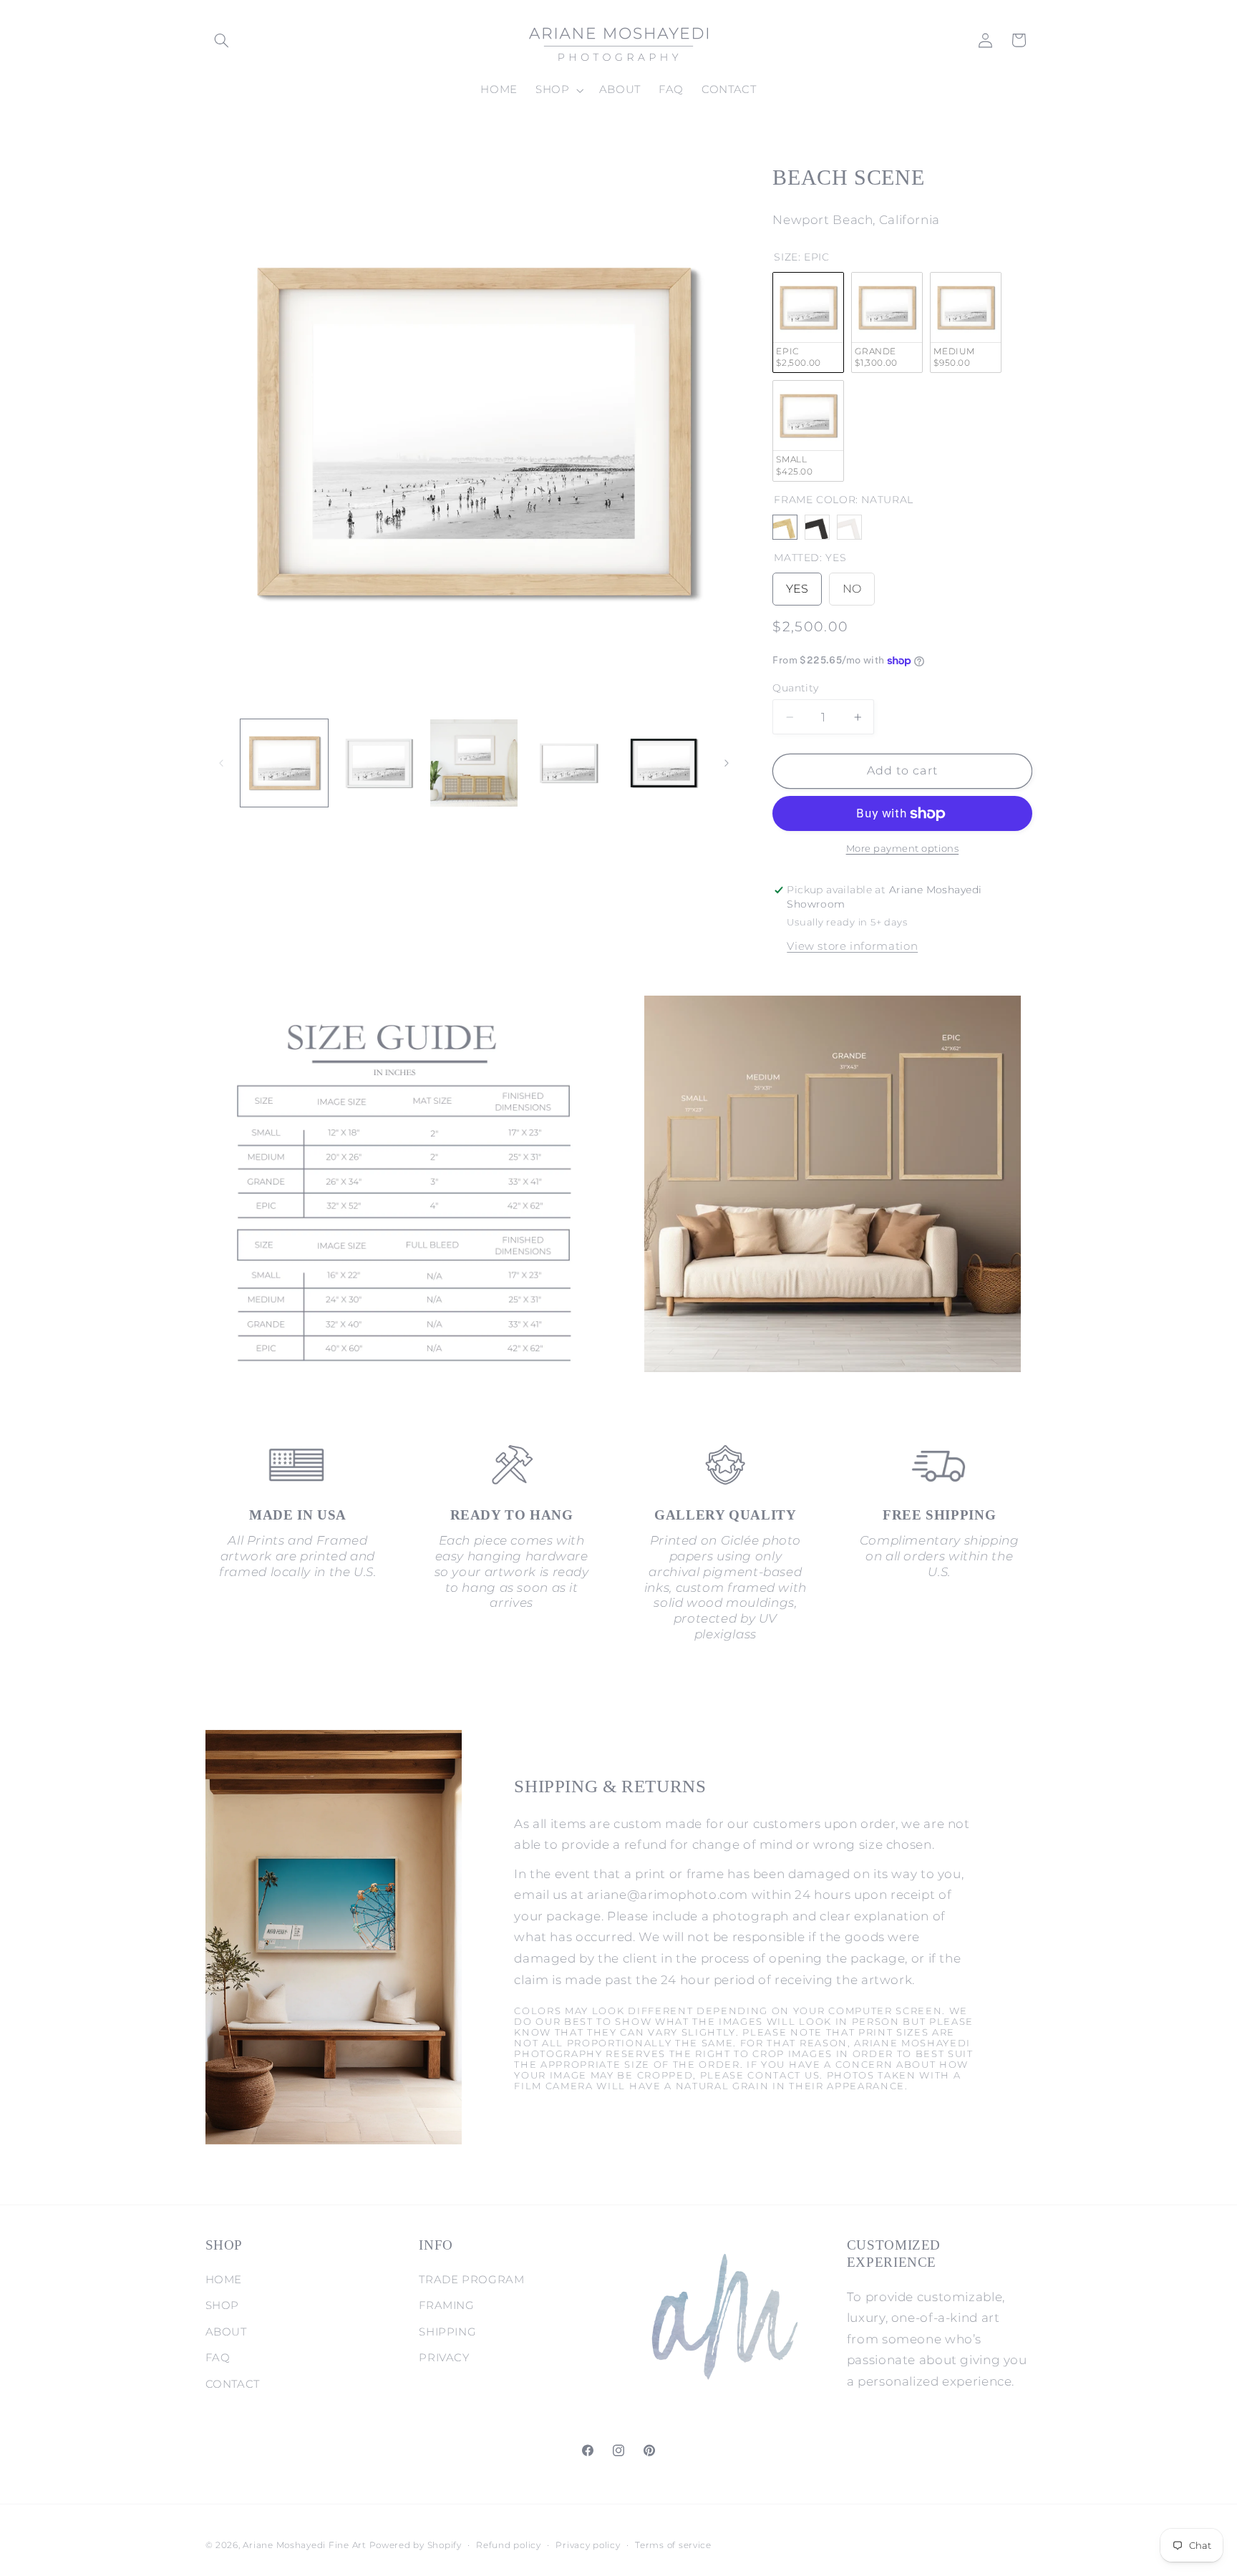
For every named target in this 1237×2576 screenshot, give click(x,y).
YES (797, 584)
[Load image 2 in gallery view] (379, 763)
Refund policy (509, 2545)
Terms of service (673, 2545)
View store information (852, 946)
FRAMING (446, 2305)
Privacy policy (588, 2545)
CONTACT (233, 2384)
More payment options (903, 849)
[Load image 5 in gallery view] (664, 763)
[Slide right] (727, 763)
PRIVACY (444, 2358)
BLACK (817, 527)
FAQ (218, 2358)
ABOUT (226, 2332)
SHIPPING (447, 2332)
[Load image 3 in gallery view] (474, 763)
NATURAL (785, 527)
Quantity (795, 688)
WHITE (849, 527)
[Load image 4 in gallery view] (568, 763)
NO (852, 584)
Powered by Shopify (416, 2545)
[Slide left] (221, 763)
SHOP (223, 2305)
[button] (222, 40)
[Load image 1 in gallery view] (284, 763)
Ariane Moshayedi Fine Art (304, 2545)
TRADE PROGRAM (471, 2280)
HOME (224, 2280)
